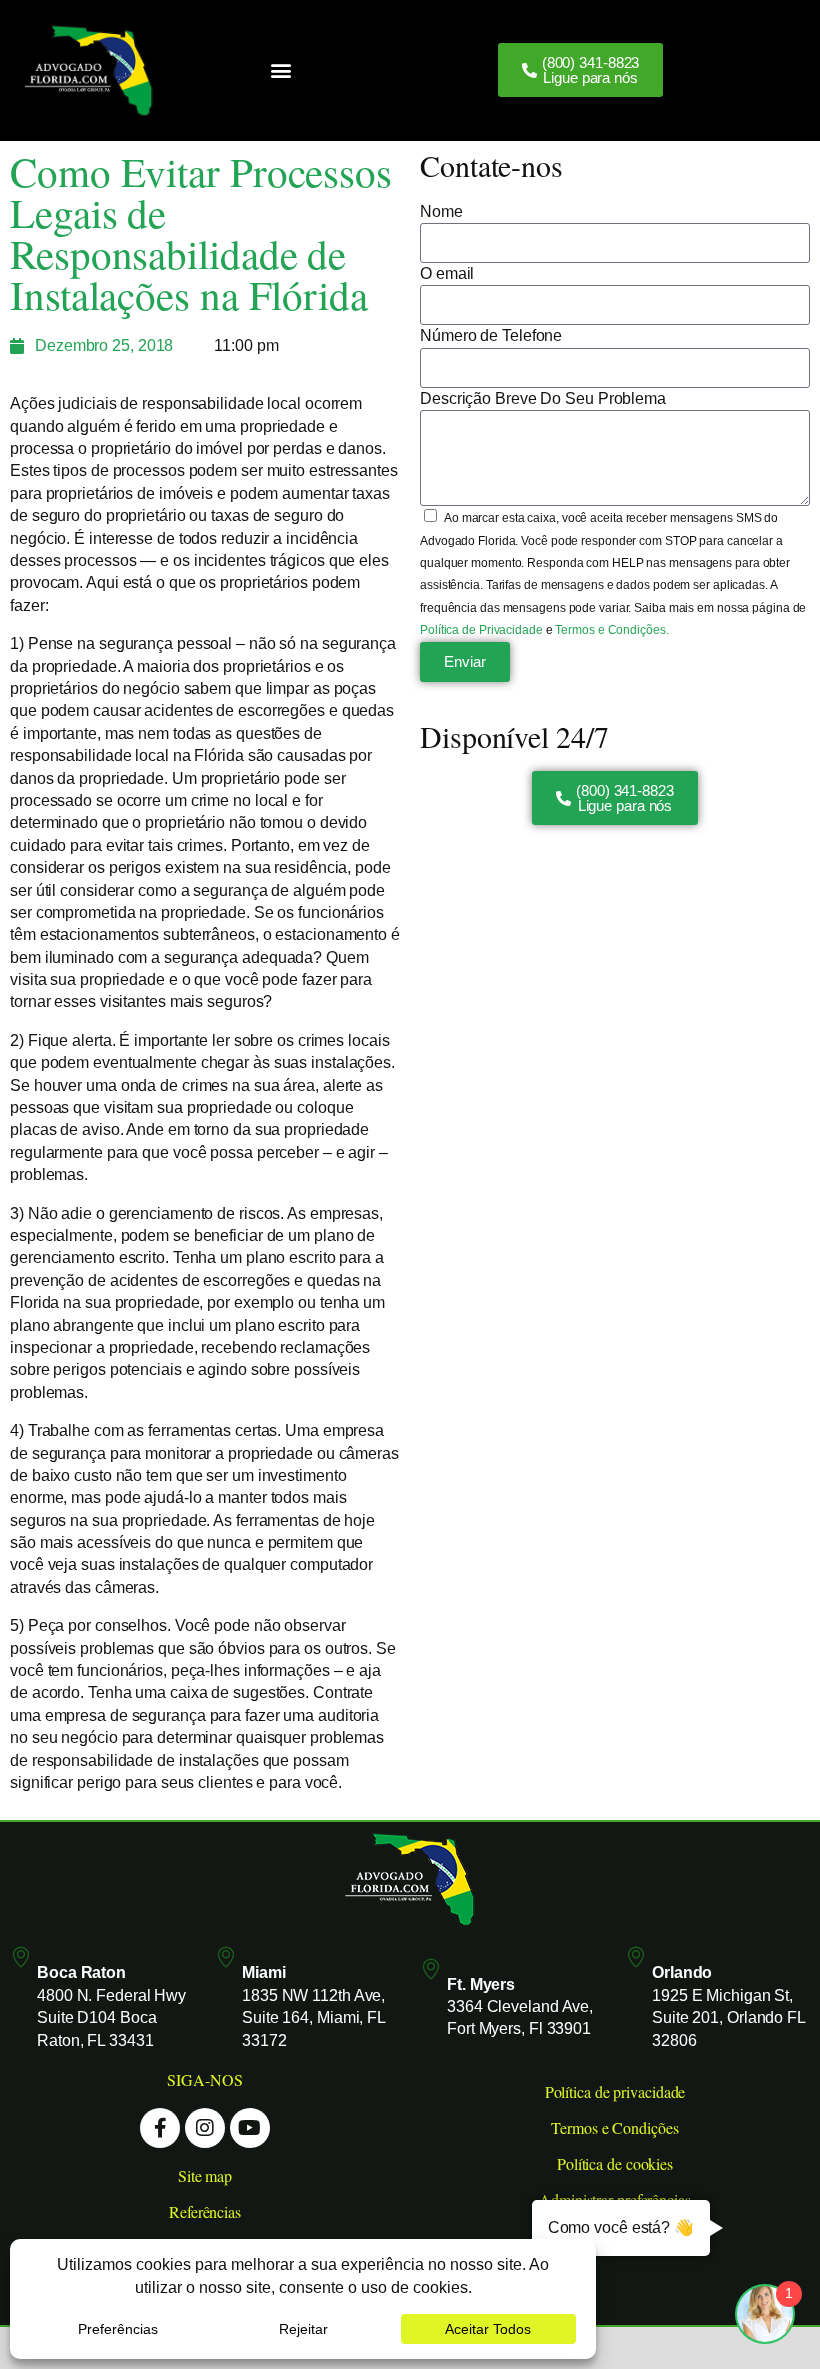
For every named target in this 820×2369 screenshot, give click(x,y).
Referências (205, 2211)
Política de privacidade (615, 2091)
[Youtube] (250, 2128)
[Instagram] (205, 2128)
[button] (280, 70)
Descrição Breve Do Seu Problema (543, 398)
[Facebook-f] (160, 2128)
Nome (441, 211)
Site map (205, 2175)
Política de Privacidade (483, 630)
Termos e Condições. (611, 630)
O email (447, 273)
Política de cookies (615, 2163)
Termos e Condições (614, 2127)
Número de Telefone (491, 335)
